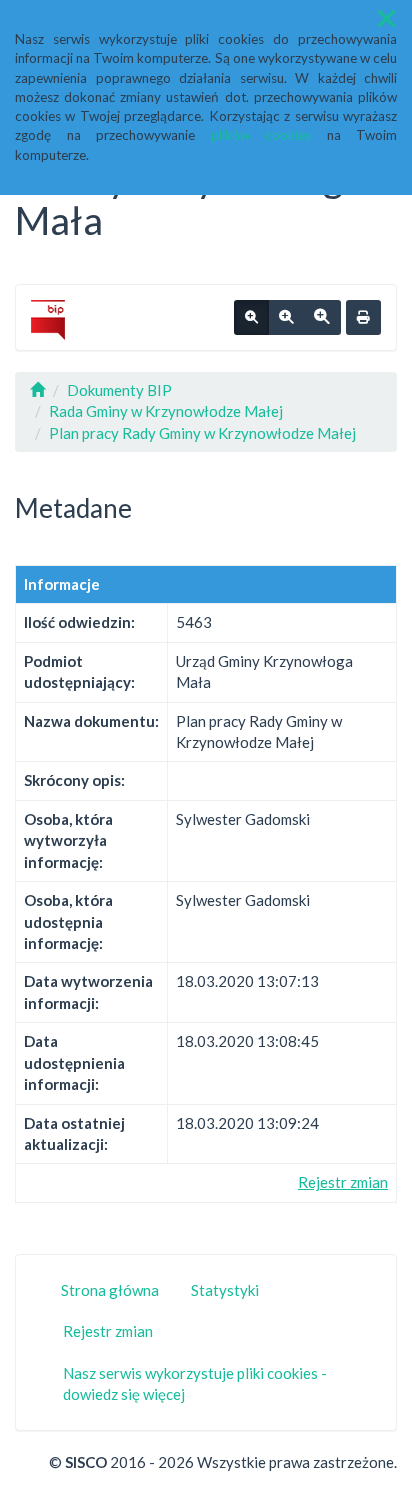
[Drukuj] (363, 318)
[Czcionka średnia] (286, 318)
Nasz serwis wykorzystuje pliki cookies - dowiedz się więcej (195, 1383)
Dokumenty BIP (119, 390)
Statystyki (225, 1290)
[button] (386, 18)
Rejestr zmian (343, 1182)
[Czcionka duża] (322, 318)
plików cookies (261, 135)
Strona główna (110, 1290)
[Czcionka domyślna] (251, 318)
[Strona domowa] (37, 390)
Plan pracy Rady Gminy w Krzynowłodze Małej (202, 433)
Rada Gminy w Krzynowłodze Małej (166, 411)
